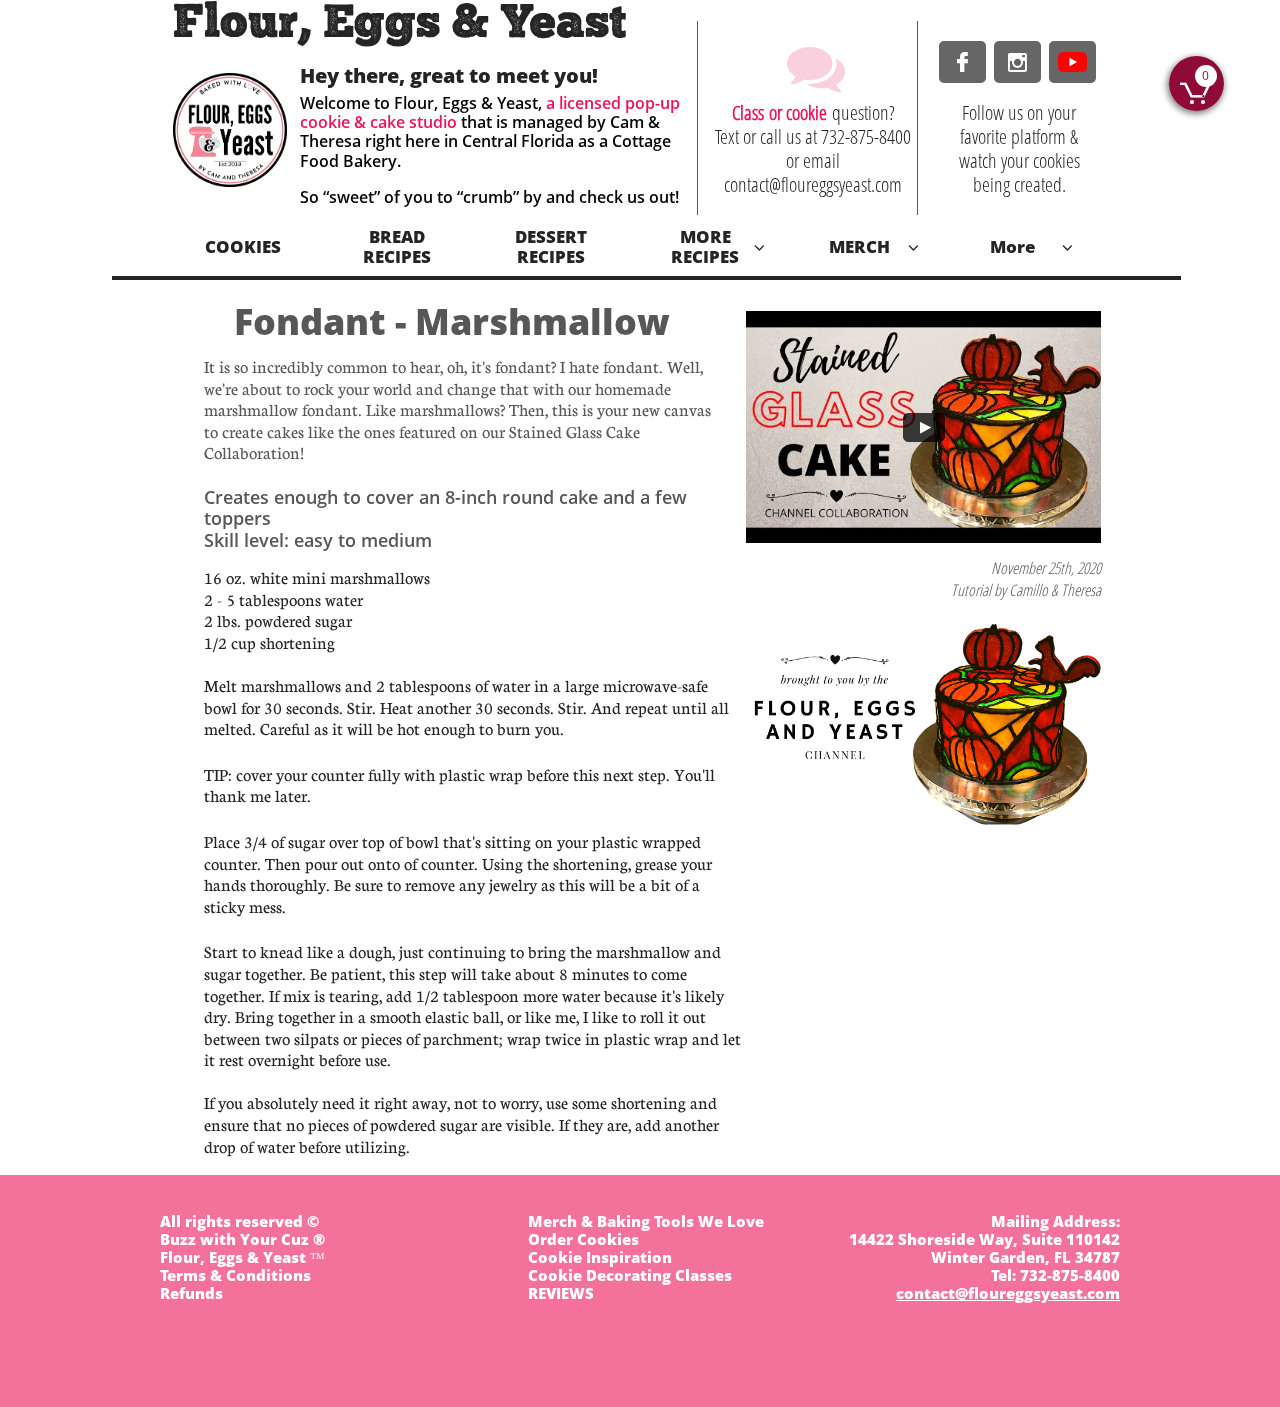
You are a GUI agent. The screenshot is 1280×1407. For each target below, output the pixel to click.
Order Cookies (583, 1239)
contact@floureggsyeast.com (1008, 1293)
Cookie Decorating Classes (630, 1275)
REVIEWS (561, 1293)
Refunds (191, 1293)
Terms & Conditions (235, 1275)
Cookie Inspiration (600, 1257)
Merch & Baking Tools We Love (646, 1221)
